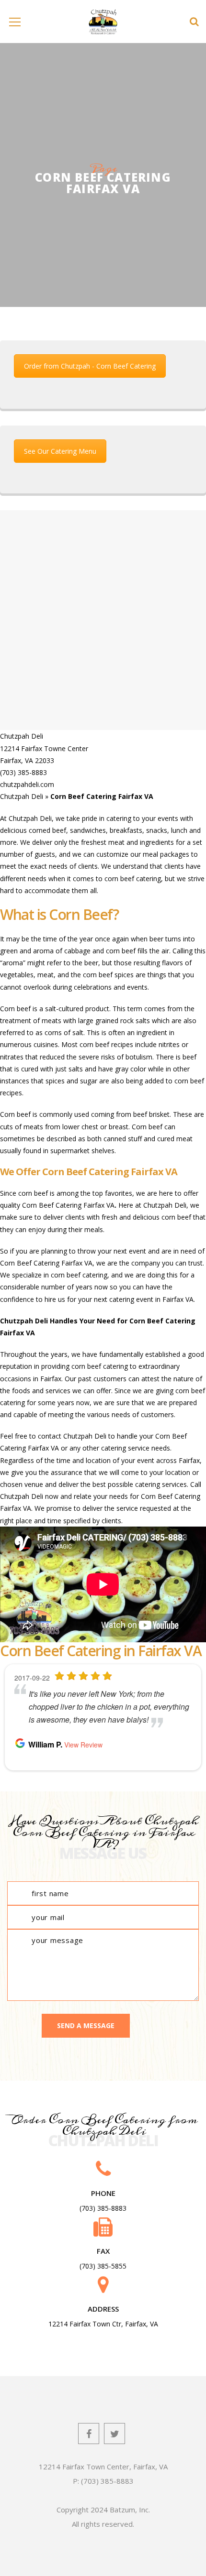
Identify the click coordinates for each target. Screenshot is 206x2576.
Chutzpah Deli (22, 796)
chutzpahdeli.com (27, 784)
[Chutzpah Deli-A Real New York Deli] (103, 21)
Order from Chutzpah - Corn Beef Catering (90, 366)
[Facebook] (89, 2434)
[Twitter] (114, 2434)
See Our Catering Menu (60, 451)
